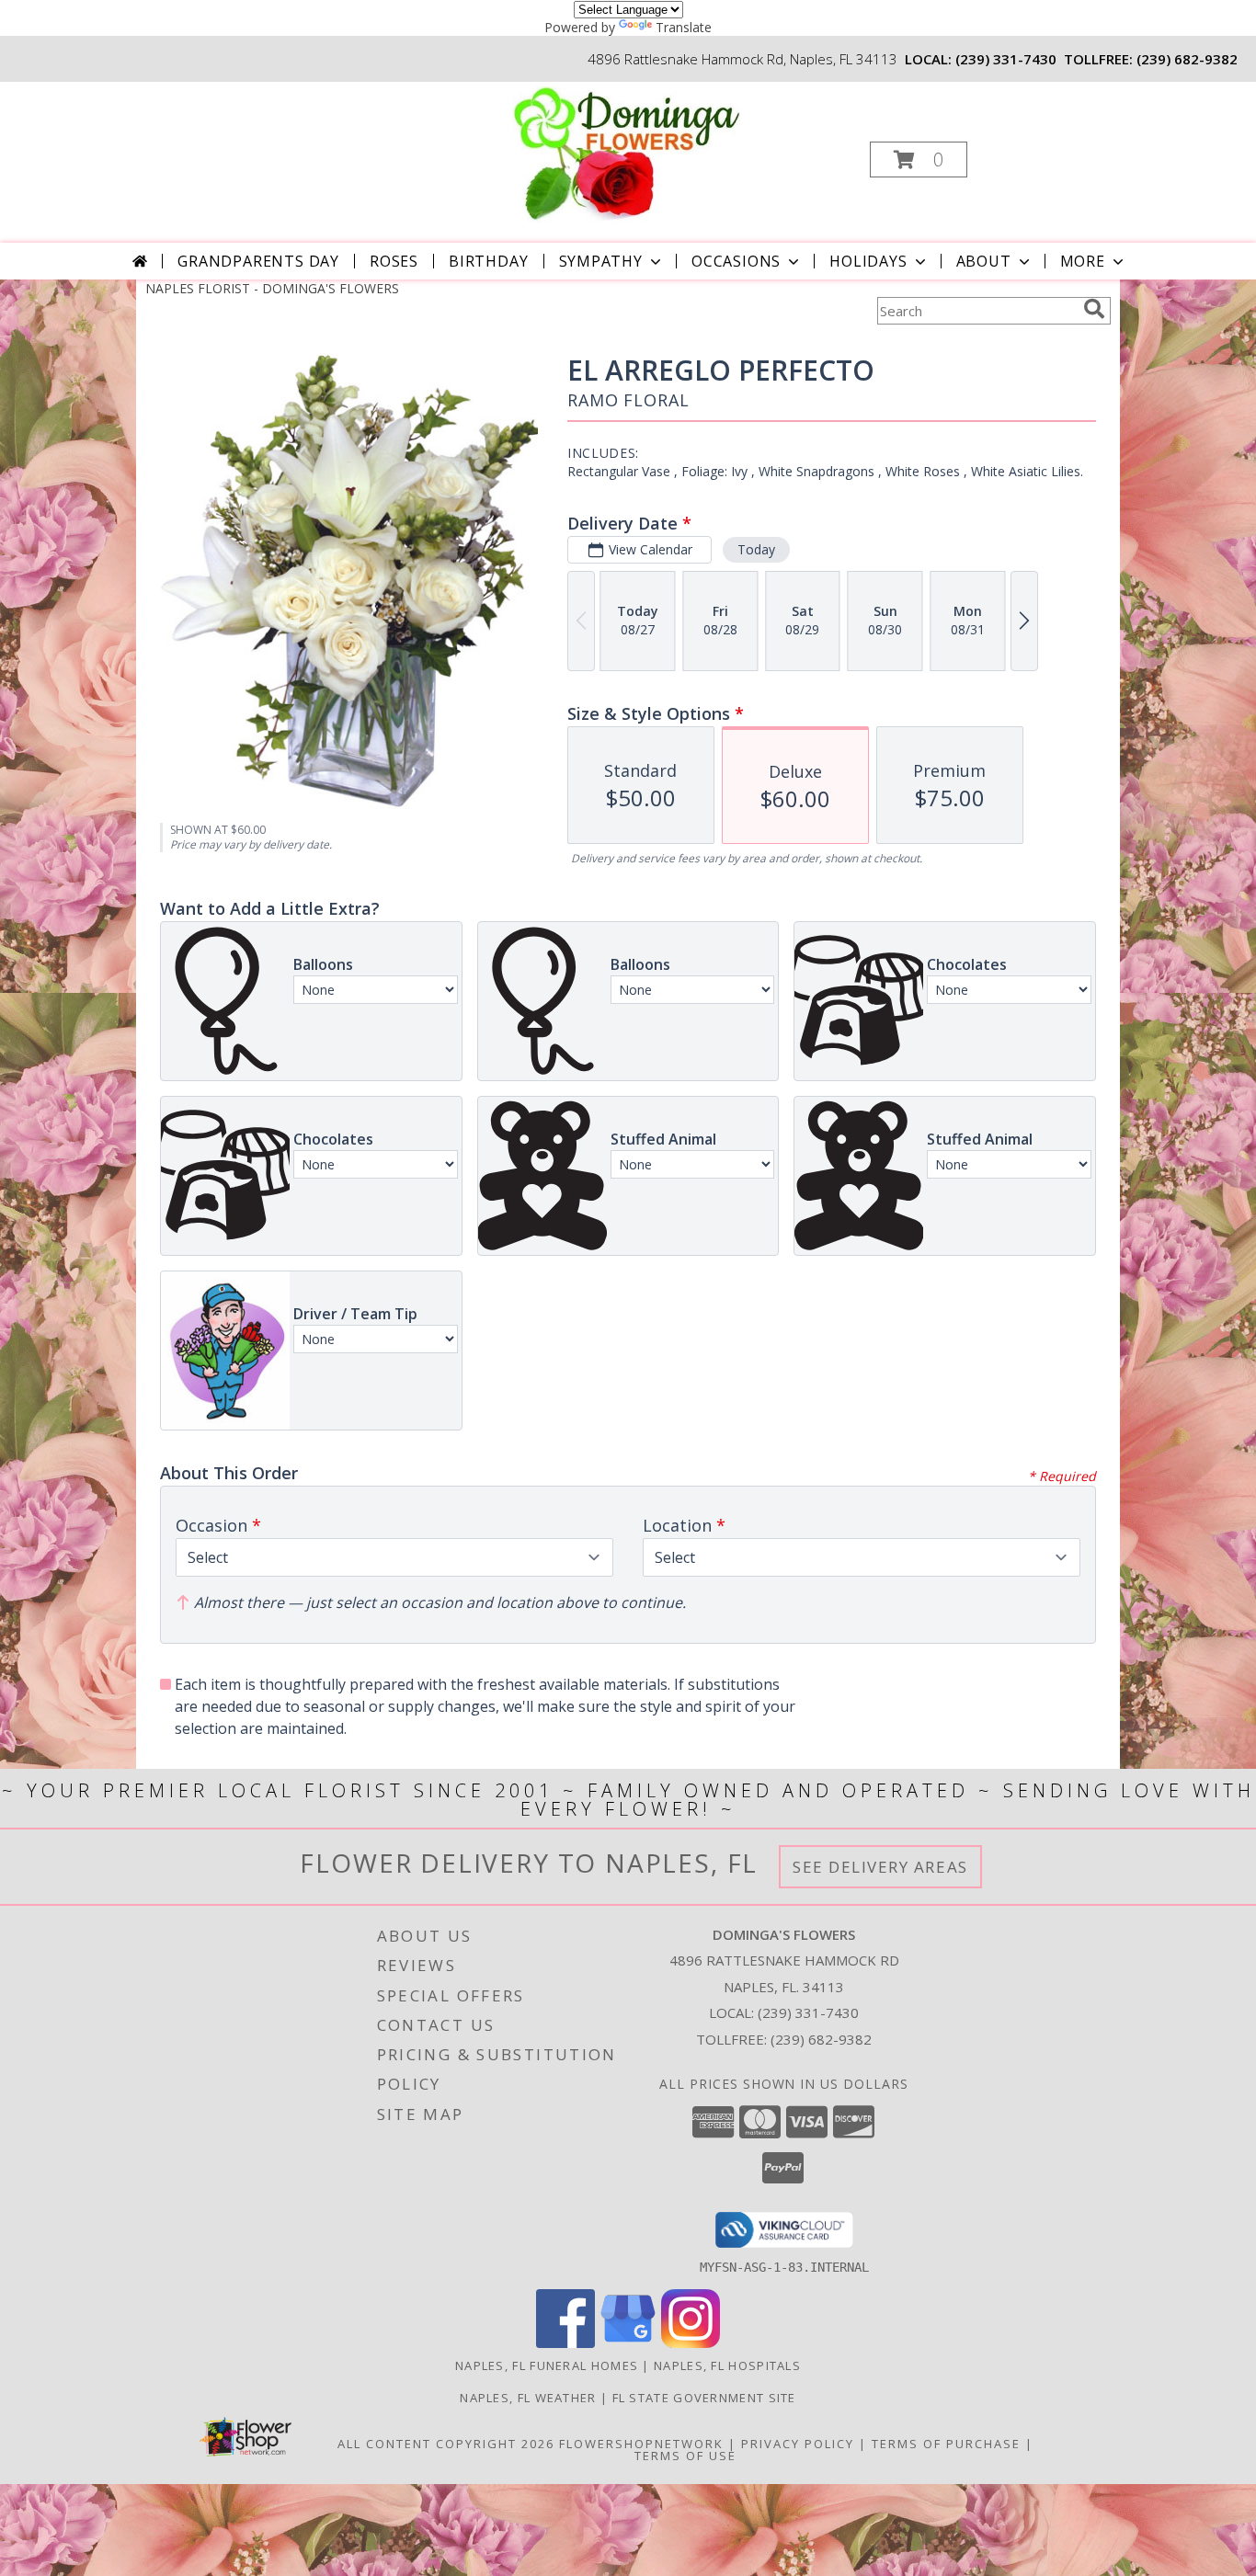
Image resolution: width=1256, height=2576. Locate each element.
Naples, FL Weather (528, 2398)
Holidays (868, 261)
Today (756, 549)
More (1083, 261)
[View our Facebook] (565, 2343)
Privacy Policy (798, 2444)
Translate (684, 27)
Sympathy (601, 261)
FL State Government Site (704, 2398)
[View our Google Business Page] (628, 2343)
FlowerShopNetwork (641, 2444)
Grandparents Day (258, 261)
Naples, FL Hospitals (727, 2365)
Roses (394, 261)
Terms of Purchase (946, 2444)
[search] (1094, 309)
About (984, 261)
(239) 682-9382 (1187, 59)
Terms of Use (685, 2456)
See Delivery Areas (880, 1867)
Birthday (488, 261)
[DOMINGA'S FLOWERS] (627, 154)
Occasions (736, 261)
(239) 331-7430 (1006, 59)
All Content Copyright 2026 (446, 2444)
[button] (919, 160)
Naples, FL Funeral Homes (547, 2365)
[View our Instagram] (691, 2343)
